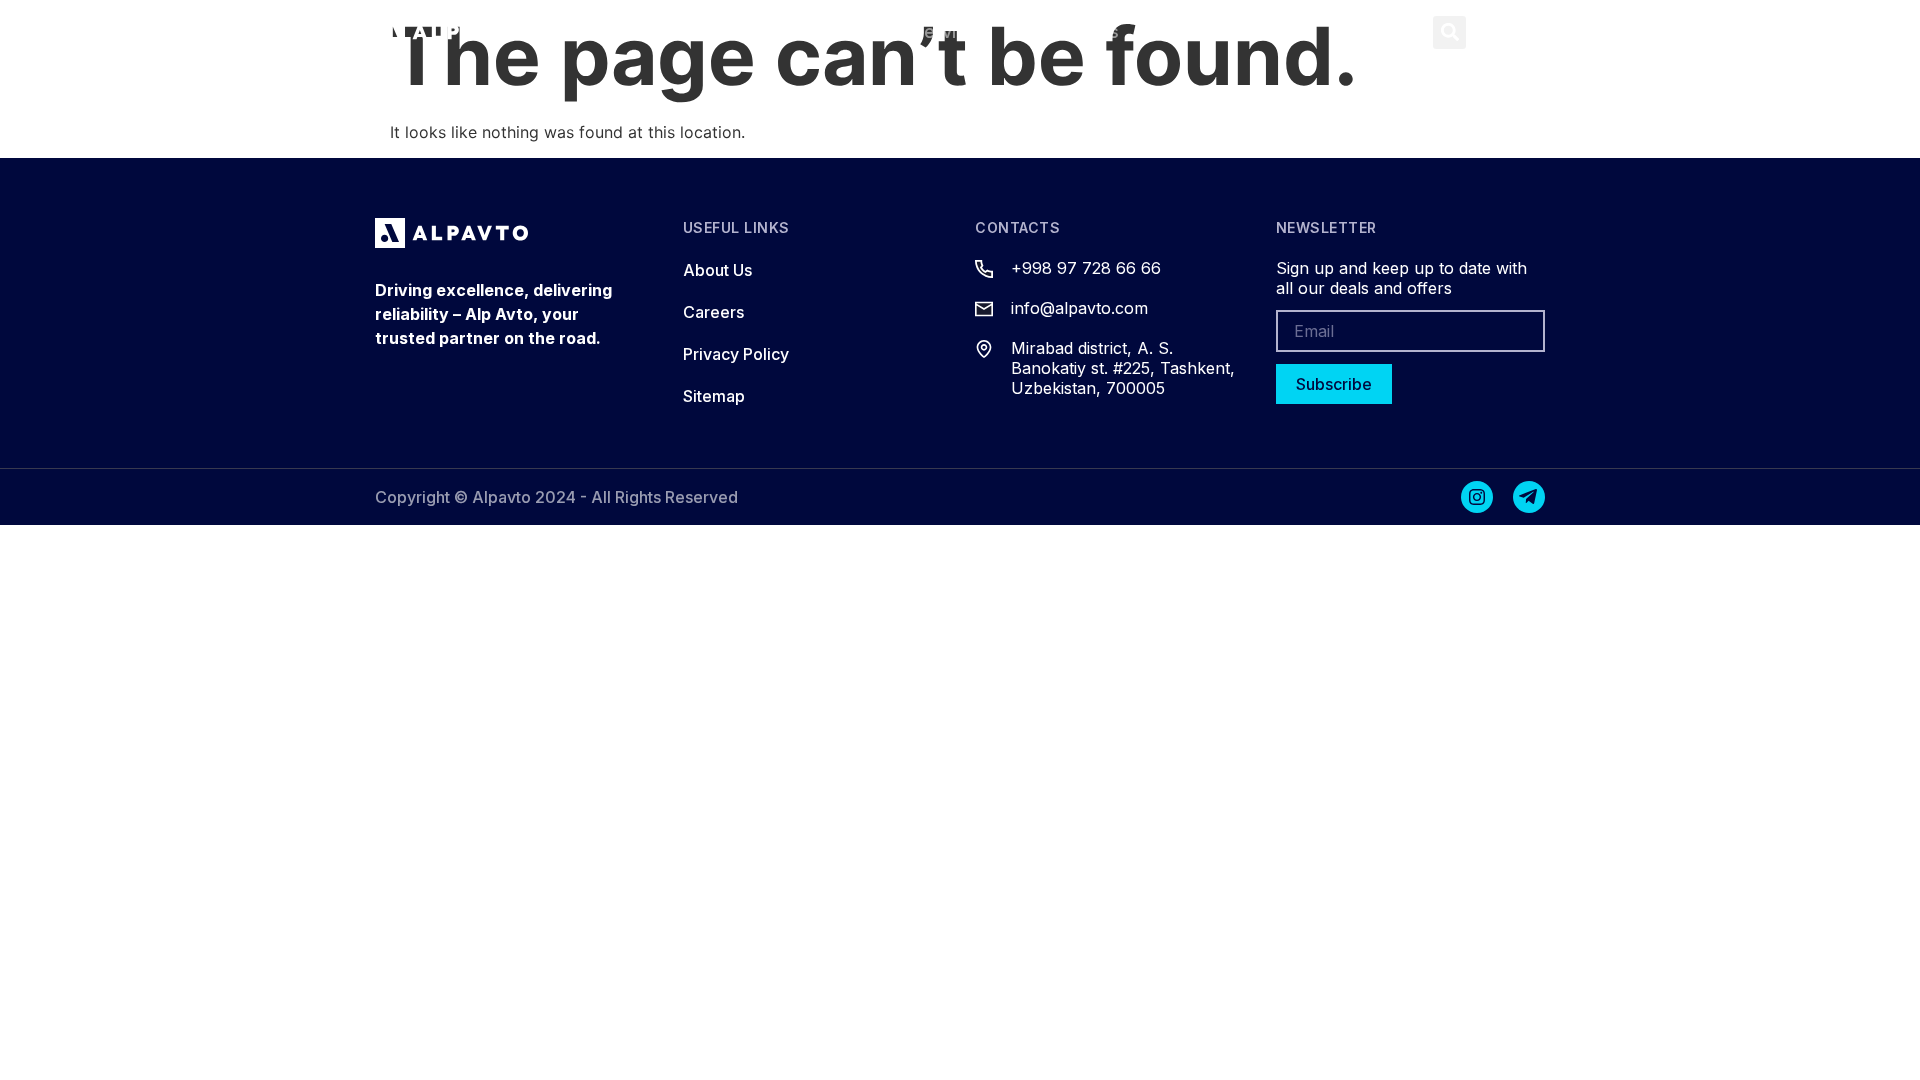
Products (812, 31)
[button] (1449, 32)
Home (696, 31)
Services (950, 31)
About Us (1079, 31)
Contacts (1210, 31)
